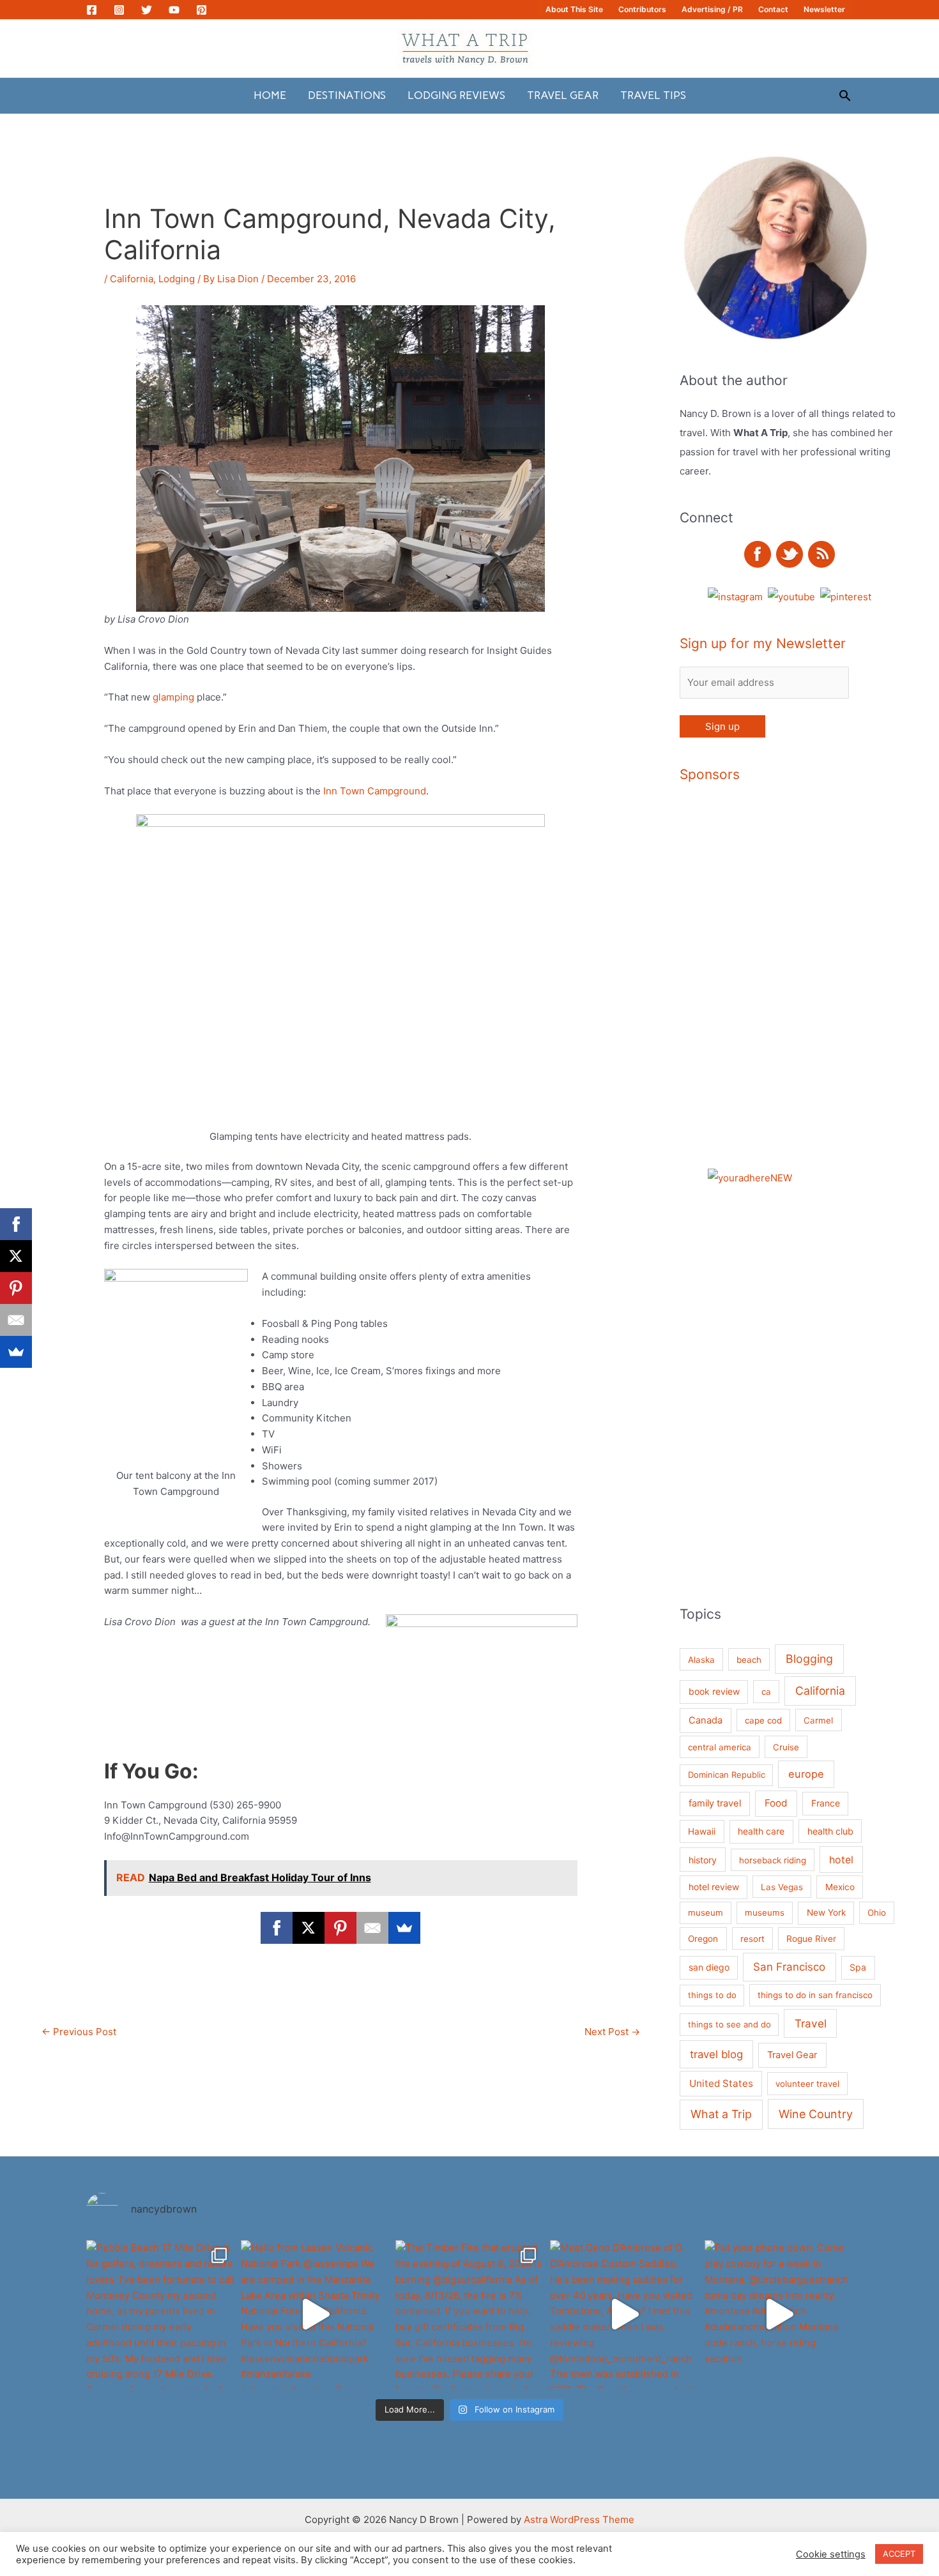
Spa (858, 1967)
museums (765, 1913)
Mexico (840, 1887)
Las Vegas (782, 1887)
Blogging (809, 1659)
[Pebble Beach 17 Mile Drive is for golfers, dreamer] (160, 2314)
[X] (309, 1928)
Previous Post (79, 2032)
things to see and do (729, 2024)
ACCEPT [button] (899, 2554)
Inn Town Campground (375, 791)
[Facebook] (92, 10)
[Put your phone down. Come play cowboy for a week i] (779, 2314)
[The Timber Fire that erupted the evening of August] (469, 2314)
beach (749, 1660)
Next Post (612, 2032)
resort (752, 1939)
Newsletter (824, 9)
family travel (715, 1803)
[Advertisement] (833, 989)
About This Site (574, 9)
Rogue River (811, 1939)
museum (706, 1913)
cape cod (763, 1720)
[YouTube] (174, 10)
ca (766, 1692)
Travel (811, 2023)
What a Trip (721, 2114)
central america (720, 1747)
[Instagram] (119, 10)
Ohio (877, 1913)
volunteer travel (807, 2084)
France (826, 1803)
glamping (173, 697)
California (132, 279)
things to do (712, 1995)
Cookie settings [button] (831, 2554)
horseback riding (773, 1860)
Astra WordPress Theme (579, 2519)
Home (270, 95)
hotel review (714, 1887)
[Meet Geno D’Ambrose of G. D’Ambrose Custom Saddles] (624, 2314)
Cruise (786, 1747)
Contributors (642, 9)
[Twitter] (147, 10)
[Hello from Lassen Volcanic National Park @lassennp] (315, 2314)
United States (721, 2083)
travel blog (716, 2054)
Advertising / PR (712, 9)
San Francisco (789, 1967)
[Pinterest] (202, 10)
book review (714, 1691)
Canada (706, 1720)
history (703, 1860)
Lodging (177, 279)
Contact (773, 9)
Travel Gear (563, 95)
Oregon (703, 1939)
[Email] (372, 1928)
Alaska (701, 1660)
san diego (709, 1967)
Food (776, 1803)
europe (806, 1774)
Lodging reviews (456, 95)
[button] (845, 95)
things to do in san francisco (815, 1995)
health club (830, 1831)
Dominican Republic (727, 1775)
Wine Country (816, 2114)
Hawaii (702, 1831)
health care (761, 1831)
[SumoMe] (404, 1928)
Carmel (818, 1720)
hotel (841, 1860)
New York (826, 1913)
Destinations (347, 95)
